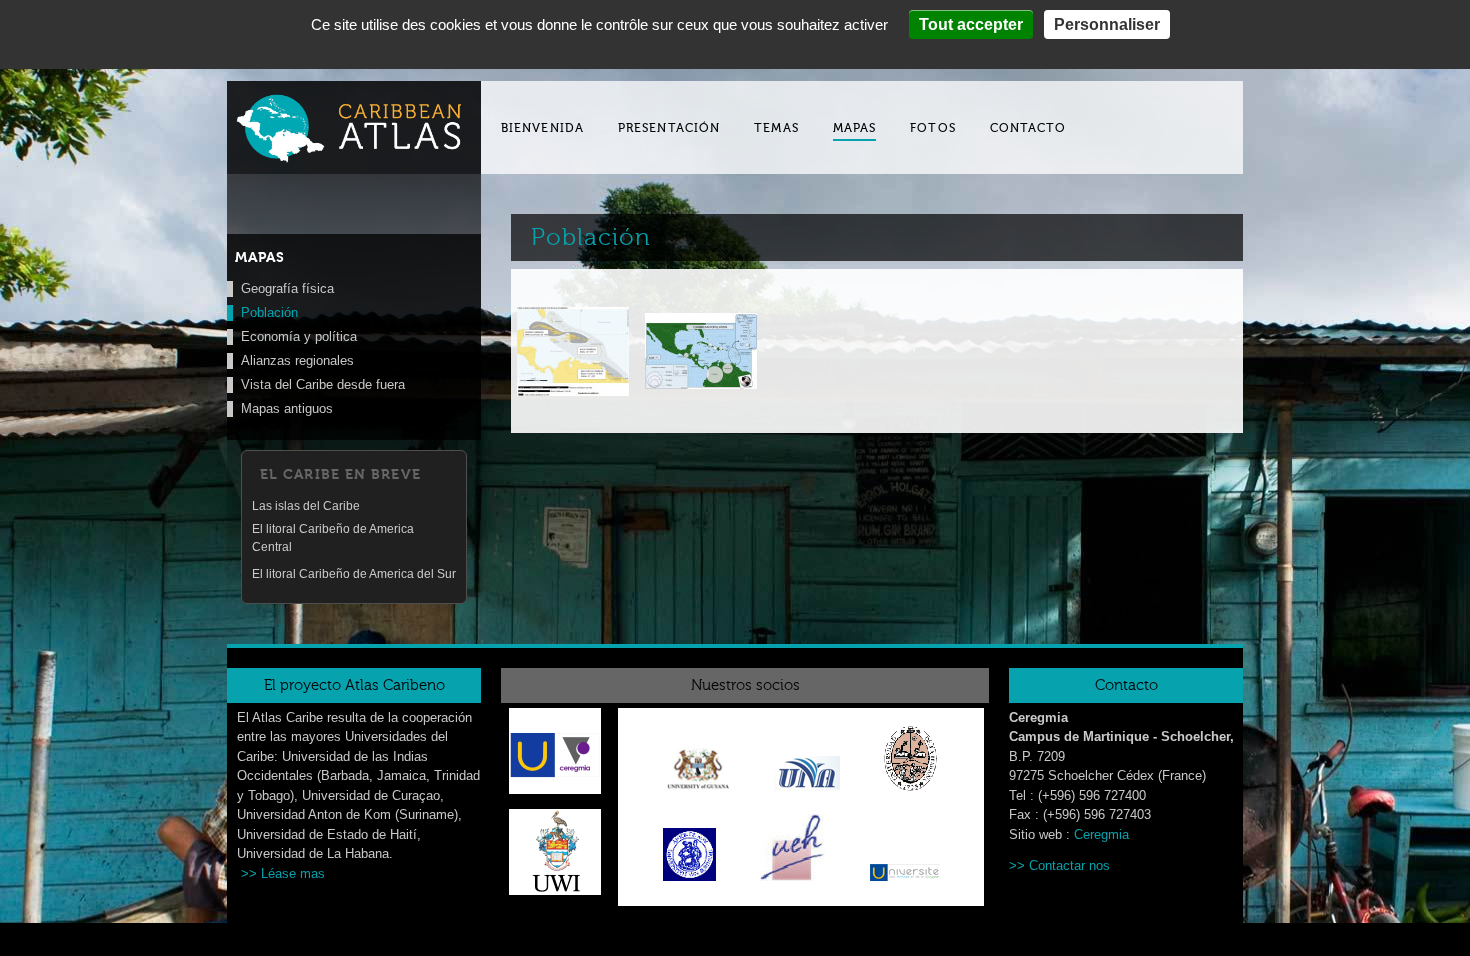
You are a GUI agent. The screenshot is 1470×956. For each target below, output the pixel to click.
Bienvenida (542, 128)
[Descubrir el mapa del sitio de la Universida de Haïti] (793, 851)
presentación (669, 128)
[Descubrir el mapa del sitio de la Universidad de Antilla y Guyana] (698, 773)
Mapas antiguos (287, 408)
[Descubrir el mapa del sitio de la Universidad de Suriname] (689, 858)
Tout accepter (971, 24)
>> (1019, 865)
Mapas (855, 128)
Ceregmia (1101, 834)
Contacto (1028, 128)
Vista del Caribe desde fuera (323, 384)
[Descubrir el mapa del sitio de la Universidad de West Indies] (555, 890)
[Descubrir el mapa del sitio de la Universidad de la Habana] (910, 762)
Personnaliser (1107, 24)
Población (269, 312)
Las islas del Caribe (306, 506)
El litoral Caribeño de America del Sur (354, 574)
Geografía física (287, 288)
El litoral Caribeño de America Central (333, 538)
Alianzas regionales (297, 360)
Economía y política (299, 336)
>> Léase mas (283, 873)
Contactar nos (1069, 865)
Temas (776, 128)
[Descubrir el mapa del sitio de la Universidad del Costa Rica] (807, 777)
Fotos (933, 128)
